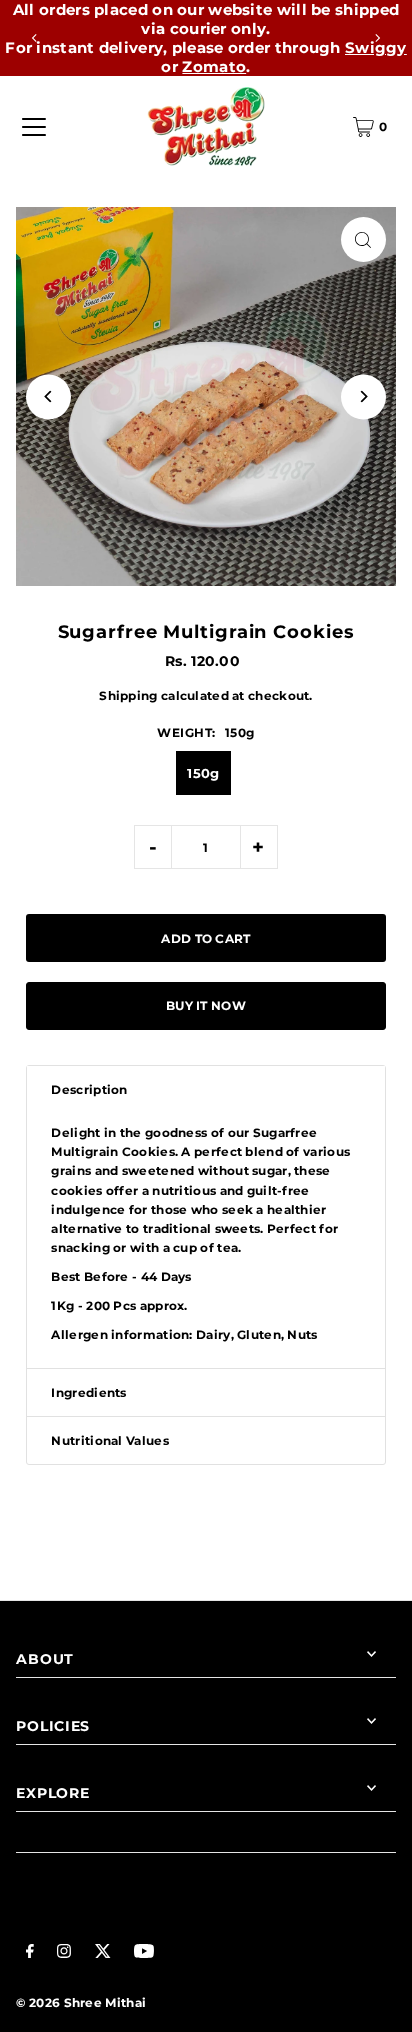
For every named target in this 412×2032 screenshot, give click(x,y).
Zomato (214, 66)
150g (203, 773)
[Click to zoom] (363, 239)
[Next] (377, 38)
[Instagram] (64, 1953)
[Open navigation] (34, 127)
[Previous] (35, 38)
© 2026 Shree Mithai (81, 2002)
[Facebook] (30, 1953)
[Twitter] (103, 1953)
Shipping (128, 695)
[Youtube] (144, 1953)
